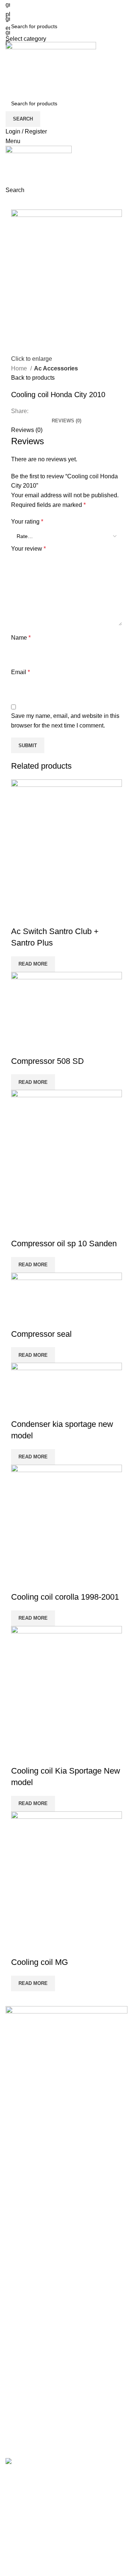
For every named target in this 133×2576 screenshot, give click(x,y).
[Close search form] (9, 9)
